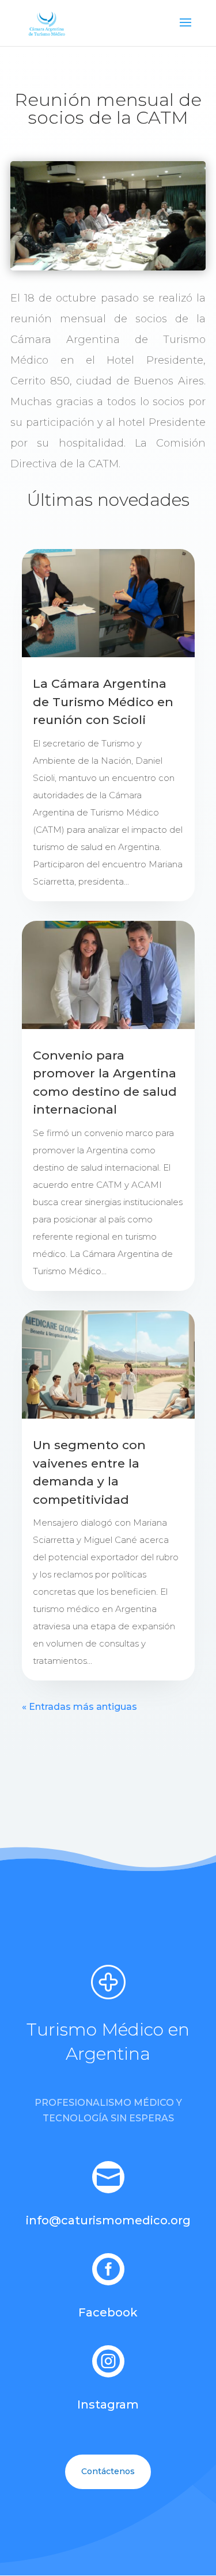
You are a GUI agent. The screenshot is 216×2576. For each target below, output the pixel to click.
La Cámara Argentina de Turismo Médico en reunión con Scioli (103, 702)
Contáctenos (108, 2471)
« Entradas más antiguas (79, 1707)
